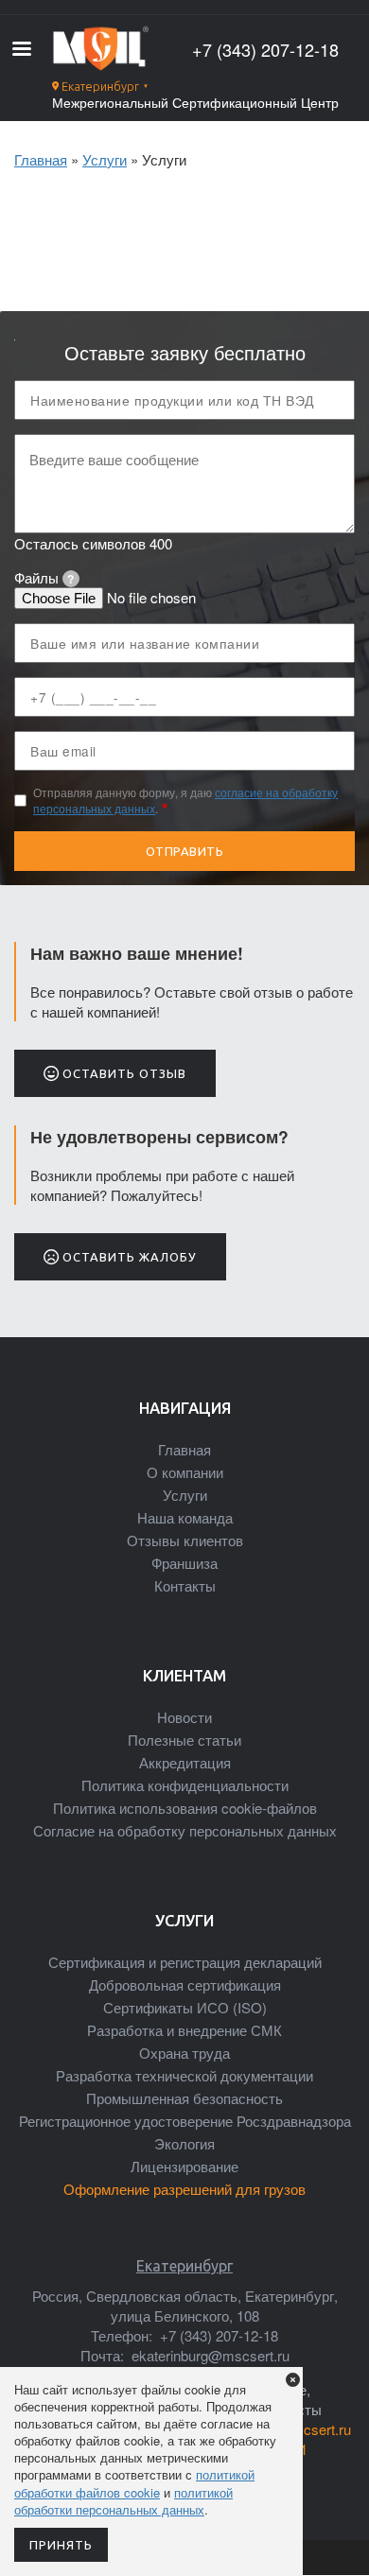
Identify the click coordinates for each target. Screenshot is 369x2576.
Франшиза (184, 1563)
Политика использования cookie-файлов (185, 1808)
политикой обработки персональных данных (123, 2501)
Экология (184, 2143)
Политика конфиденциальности (185, 1785)
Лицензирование (184, 2166)
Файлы (44, 577)
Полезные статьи (184, 1740)
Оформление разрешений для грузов (184, 2189)
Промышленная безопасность (184, 2098)
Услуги (105, 159)
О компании (185, 1472)
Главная (41, 159)
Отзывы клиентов (185, 1540)
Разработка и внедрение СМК (184, 2030)
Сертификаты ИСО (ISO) (185, 2007)
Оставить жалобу (128, 1257)
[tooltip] (71, 579)
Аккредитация (185, 1762)
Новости (184, 1717)
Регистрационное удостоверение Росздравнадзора (185, 2121)
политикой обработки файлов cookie (134, 2483)
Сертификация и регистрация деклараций (185, 1962)
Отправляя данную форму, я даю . (185, 801)
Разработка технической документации (184, 2075)
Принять (61, 2545)
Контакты (185, 1585)
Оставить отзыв (123, 1073)
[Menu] (21, 51)
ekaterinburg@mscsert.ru (209, 2355)
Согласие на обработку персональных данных (185, 1830)
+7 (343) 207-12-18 (265, 50)
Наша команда (185, 1517)
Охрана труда (184, 2053)
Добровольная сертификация (185, 1984)
